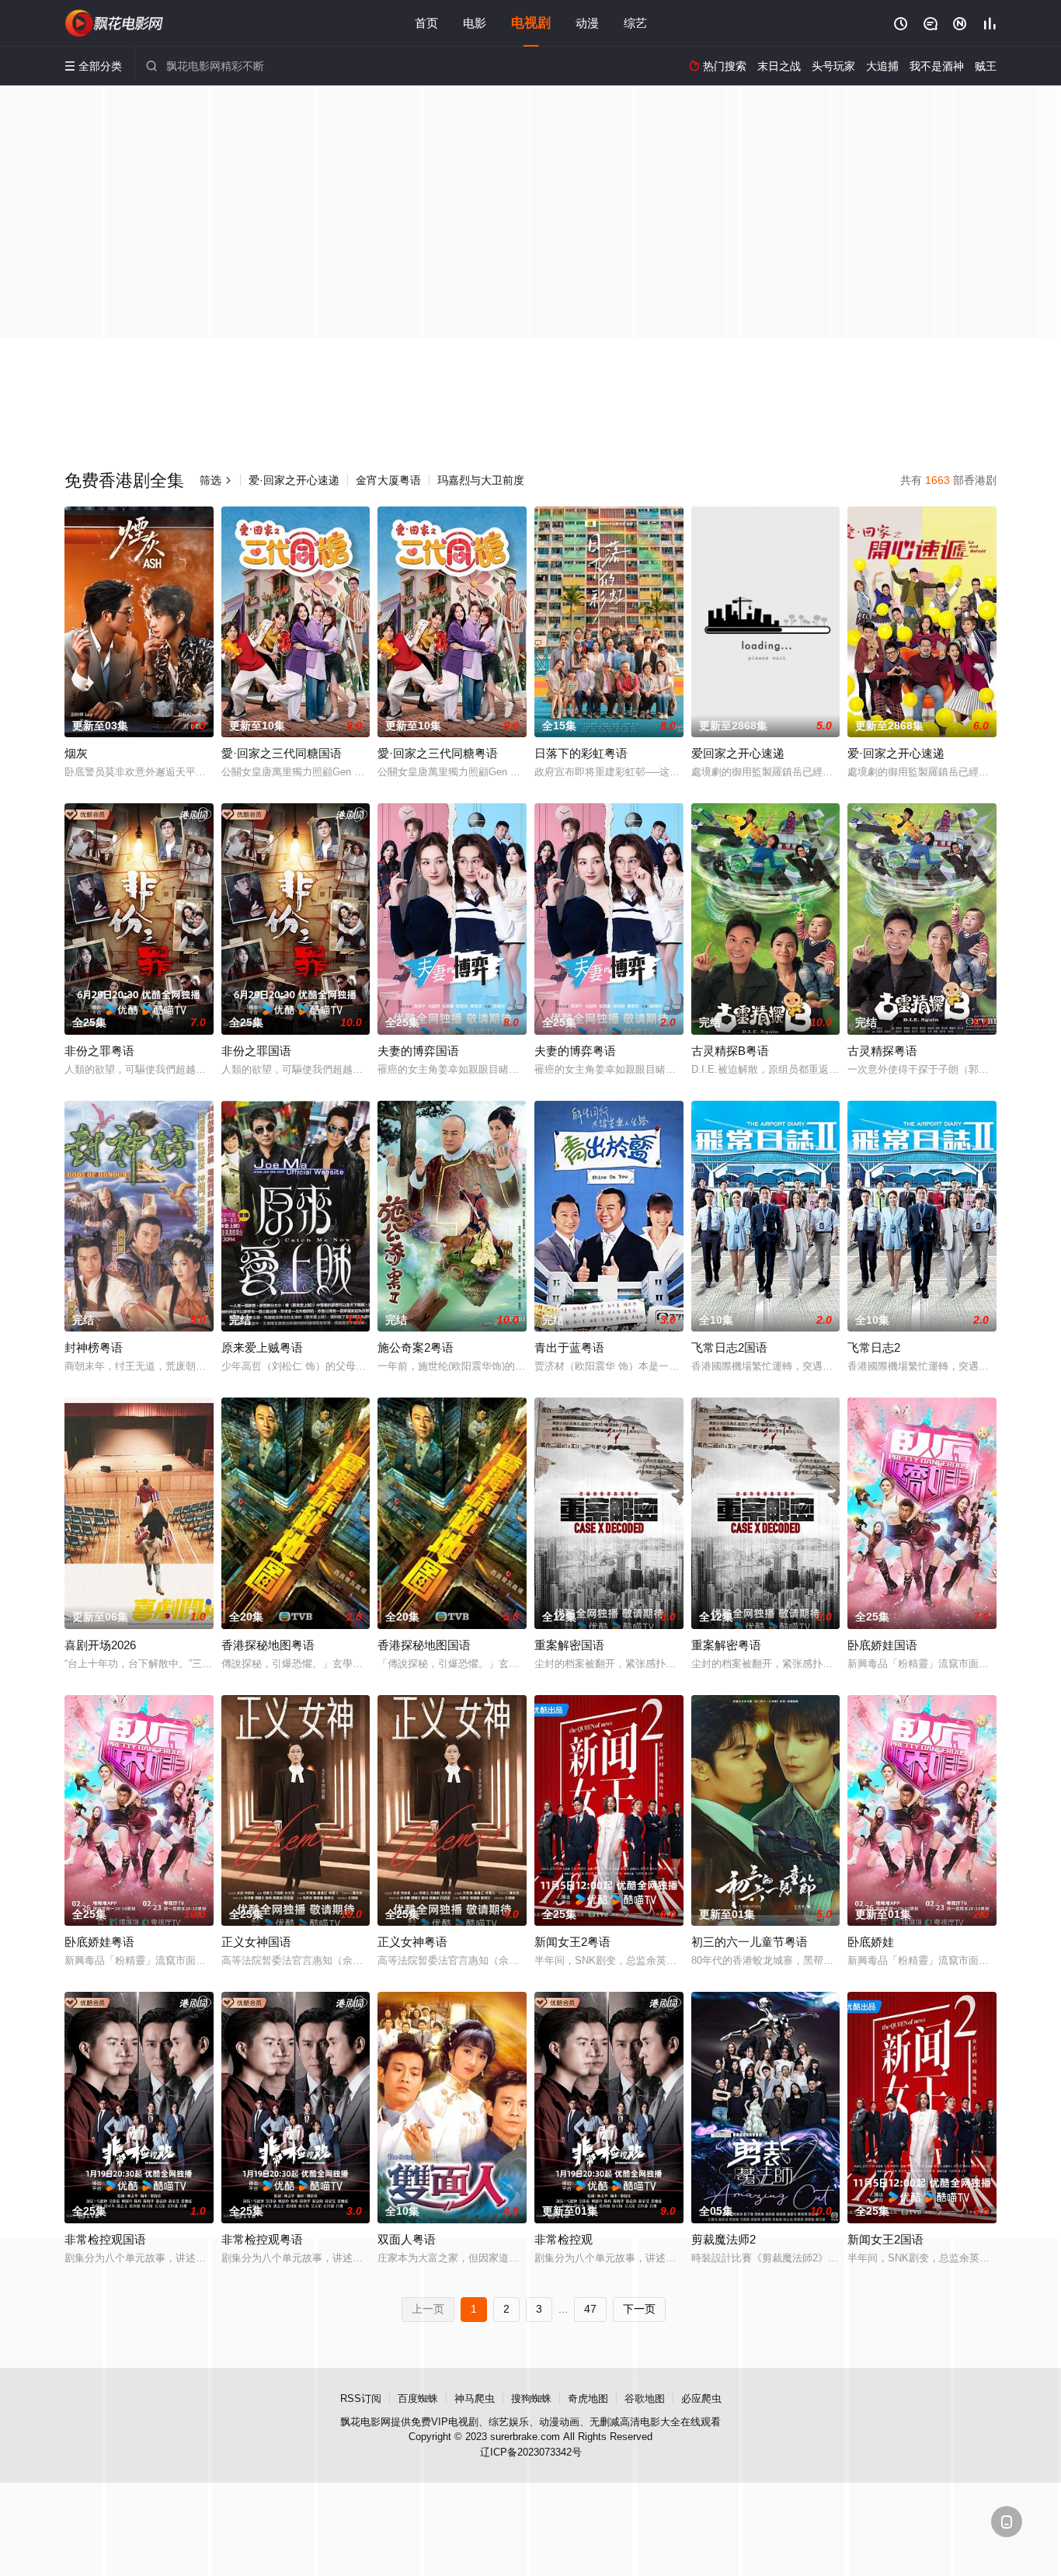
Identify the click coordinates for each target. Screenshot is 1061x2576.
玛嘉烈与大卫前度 (481, 480)
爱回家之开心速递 (738, 753)
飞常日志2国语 (729, 1347)
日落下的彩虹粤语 (581, 753)
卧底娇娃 (871, 1942)
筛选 (216, 480)
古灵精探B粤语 (730, 1051)
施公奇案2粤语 (416, 1347)
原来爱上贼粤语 (262, 1347)
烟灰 (76, 753)
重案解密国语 (569, 1645)
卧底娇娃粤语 (99, 1942)
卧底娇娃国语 (882, 1645)
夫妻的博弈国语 (418, 1051)
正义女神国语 (256, 1942)
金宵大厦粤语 (388, 480)
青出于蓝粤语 (569, 1347)
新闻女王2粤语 (572, 1942)
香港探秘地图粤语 (268, 1645)
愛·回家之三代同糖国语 (282, 753)
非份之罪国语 (256, 1051)
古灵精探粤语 (882, 1051)
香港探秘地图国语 (424, 1645)
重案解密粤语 (726, 1645)
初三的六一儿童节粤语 (750, 1942)
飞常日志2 (874, 1347)
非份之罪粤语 (99, 1051)
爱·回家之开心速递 (294, 480)
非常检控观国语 (105, 2239)
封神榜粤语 (94, 1347)
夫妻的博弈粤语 (575, 1051)
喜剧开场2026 (100, 1645)
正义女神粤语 (412, 1942)
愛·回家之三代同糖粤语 (438, 753)
